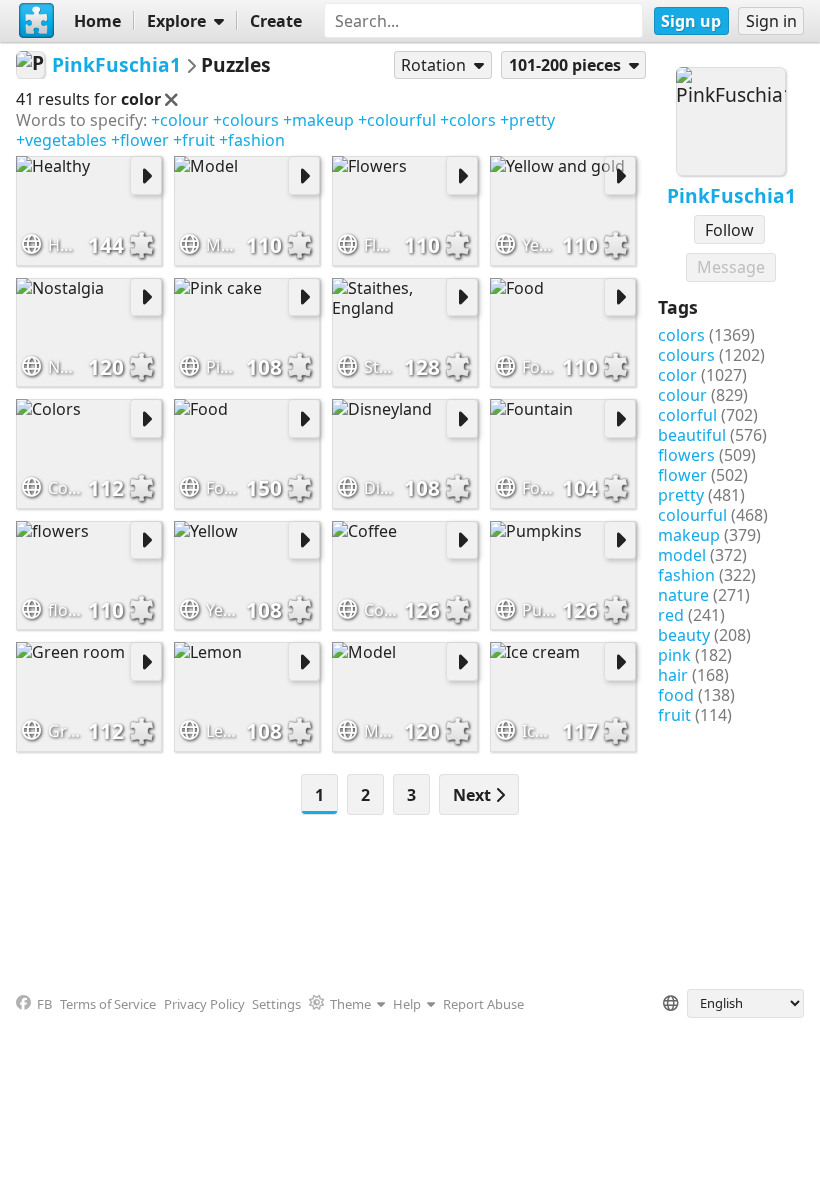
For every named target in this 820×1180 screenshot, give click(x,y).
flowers (686, 455)
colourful (692, 515)
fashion (686, 575)
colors (681, 335)
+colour (180, 120)
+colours (246, 120)
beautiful (692, 435)
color (677, 375)
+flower (140, 140)
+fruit (194, 140)
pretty (681, 495)
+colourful (397, 120)
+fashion (252, 140)
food (676, 695)
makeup (689, 535)
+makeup (318, 120)
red (671, 615)
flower (682, 475)
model (682, 555)
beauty (684, 635)
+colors (468, 120)
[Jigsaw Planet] (37, 21)
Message (731, 267)
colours (686, 355)
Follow (729, 230)
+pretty (527, 120)
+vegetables (61, 140)
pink (674, 655)
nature (683, 595)
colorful (687, 415)
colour (682, 395)
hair (673, 675)
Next (474, 795)
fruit (674, 715)
